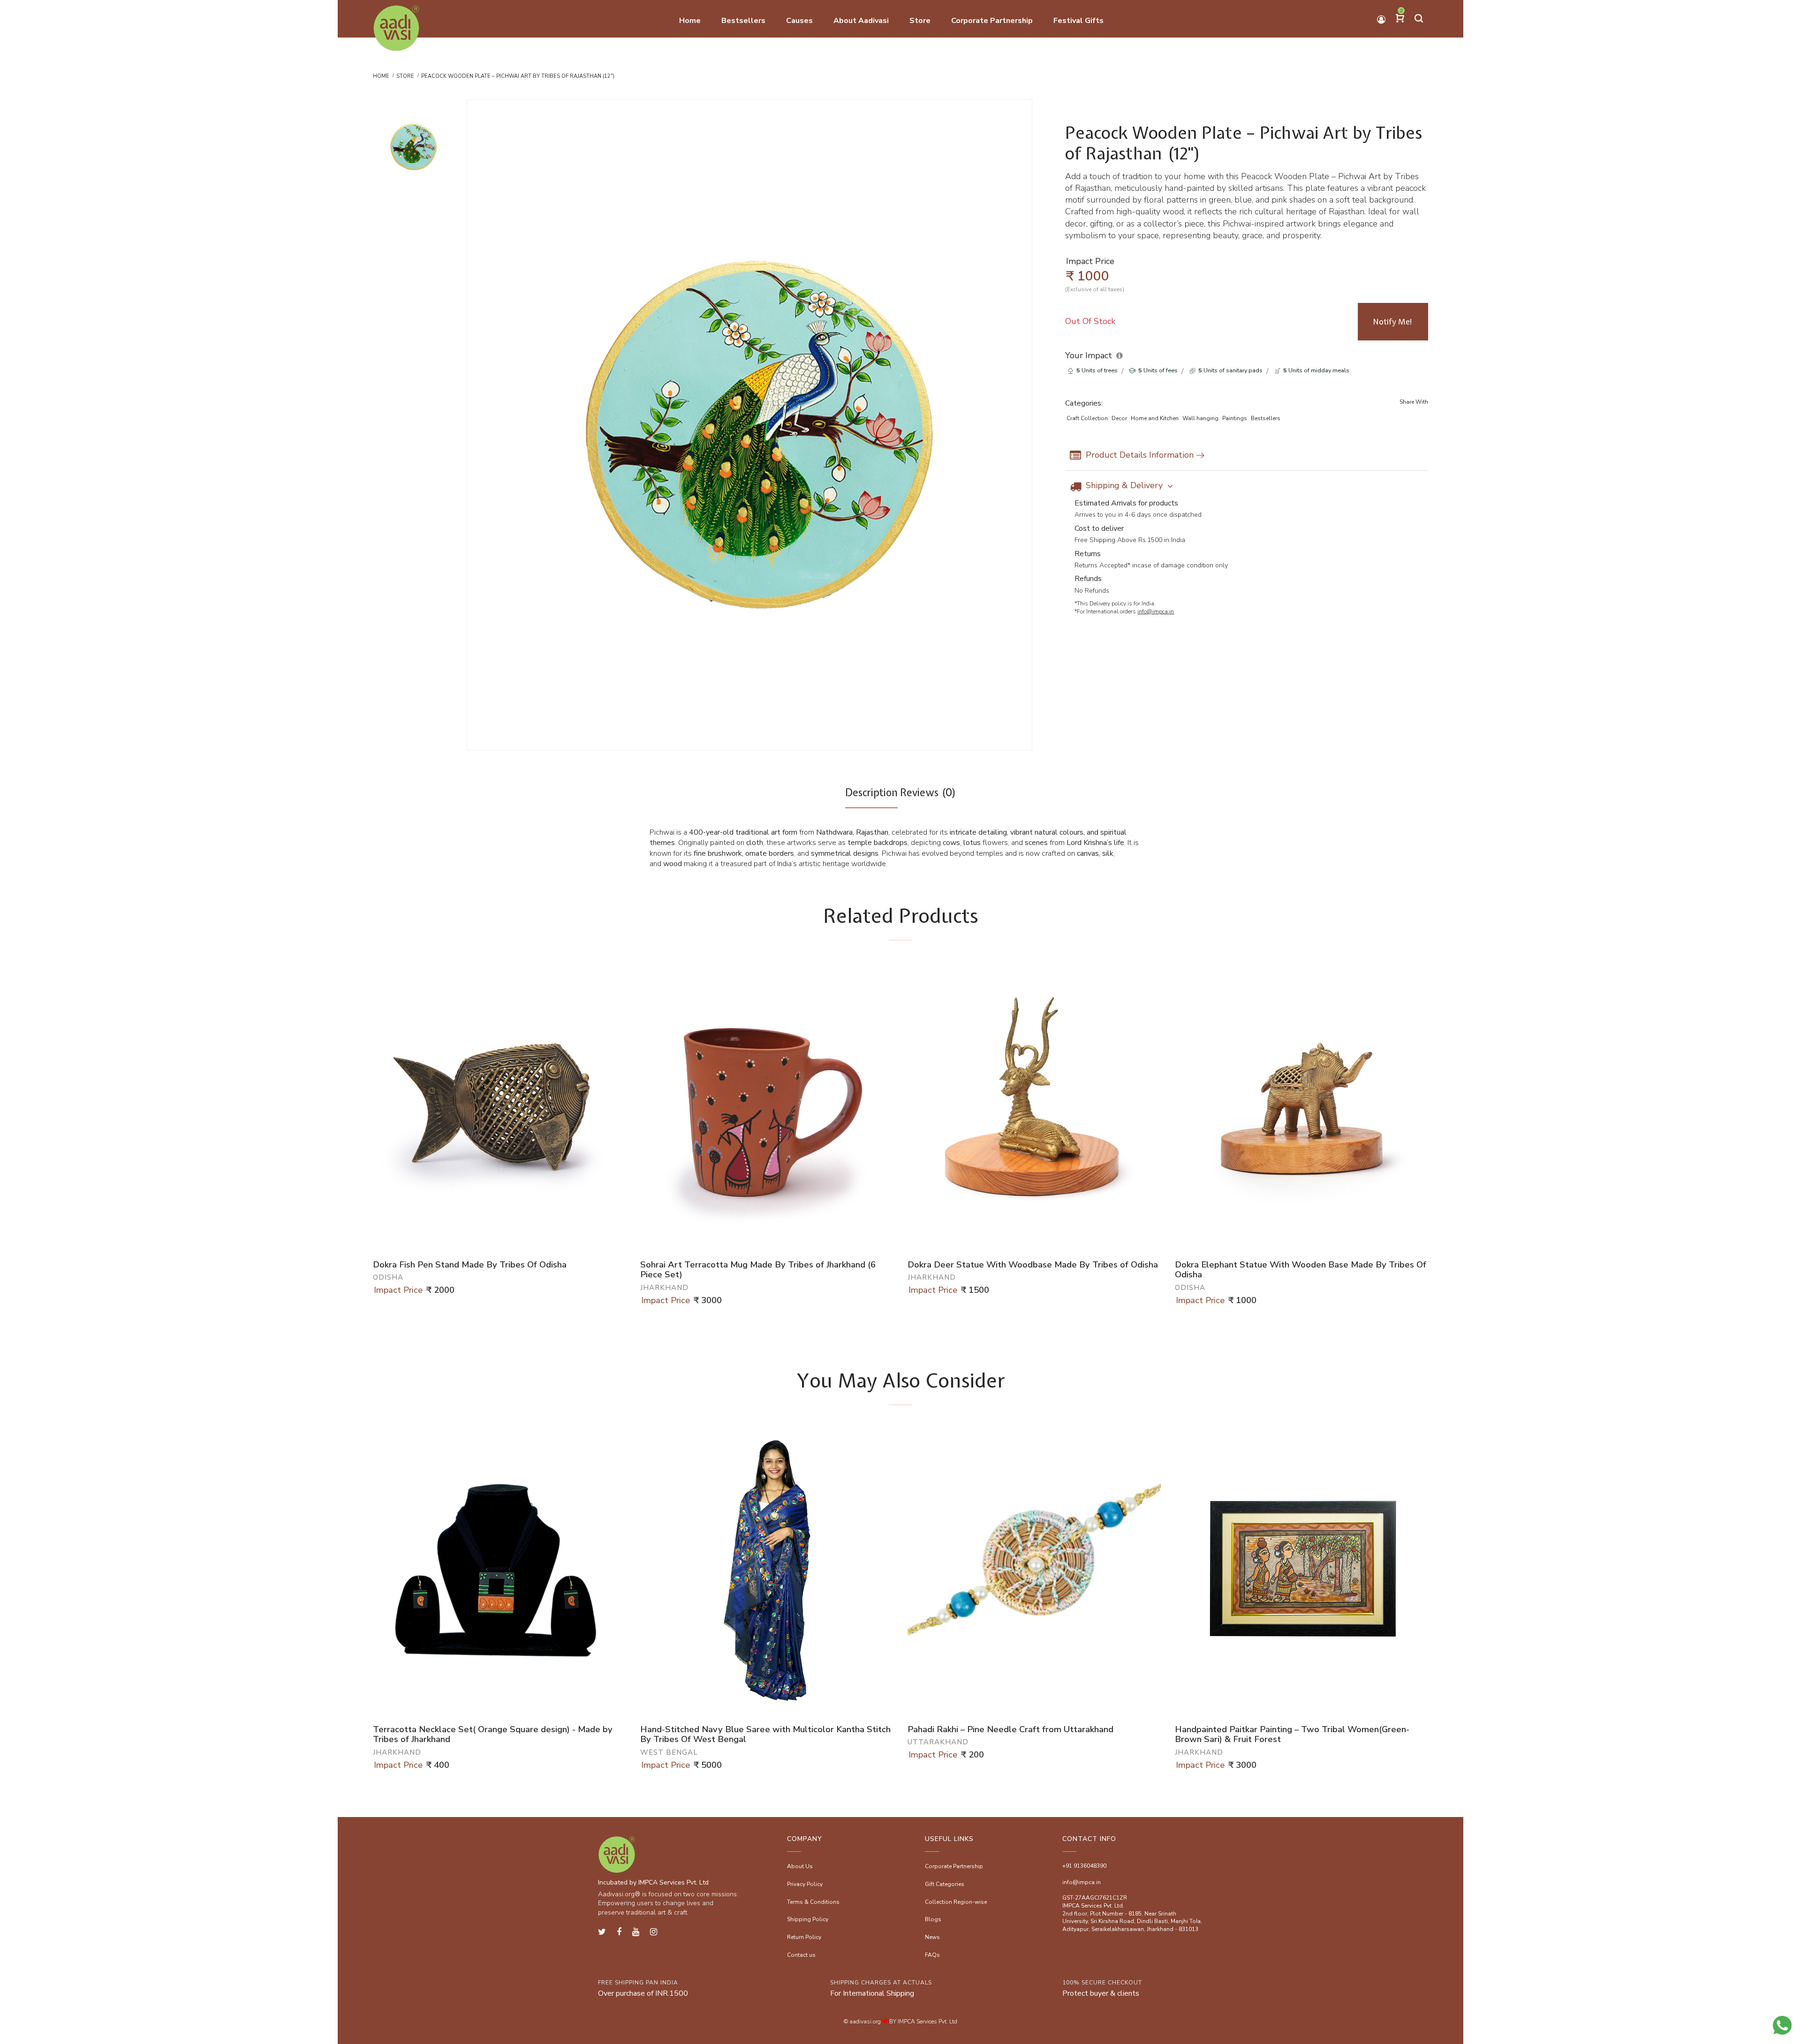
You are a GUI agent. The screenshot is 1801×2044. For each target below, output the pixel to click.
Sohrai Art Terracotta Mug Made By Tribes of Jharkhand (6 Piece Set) (758, 1270)
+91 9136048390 (1084, 1866)
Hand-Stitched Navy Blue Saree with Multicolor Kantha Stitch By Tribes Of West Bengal (765, 1735)
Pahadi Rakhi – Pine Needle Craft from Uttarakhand (1010, 1730)
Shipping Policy (808, 1919)
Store (405, 76)
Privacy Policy (805, 1884)
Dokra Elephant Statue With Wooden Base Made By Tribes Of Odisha (1301, 1270)
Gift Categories (945, 1884)
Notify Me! (1393, 322)
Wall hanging (1200, 418)
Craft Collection (1087, 418)
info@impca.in (1156, 611)
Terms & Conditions (813, 1902)
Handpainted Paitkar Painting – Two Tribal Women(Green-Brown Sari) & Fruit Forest (1292, 1735)
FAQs (932, 1955)
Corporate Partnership (954, 1866)
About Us (800, 1866)
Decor (1119, 418)
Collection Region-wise (956, 1902)
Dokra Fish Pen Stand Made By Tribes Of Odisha (470, 1265)
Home (381, 76)
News (932, 1937)
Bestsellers (1266, 418)
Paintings (1235, 418)
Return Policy (804, 1937)
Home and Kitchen (1155, 418)
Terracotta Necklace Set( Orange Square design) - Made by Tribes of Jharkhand (493, 1735)
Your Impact (1089, 355)
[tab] (871, 797)
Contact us (801, 1955)
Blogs (933, 1919)
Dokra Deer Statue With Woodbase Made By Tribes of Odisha (1033, 1265)
